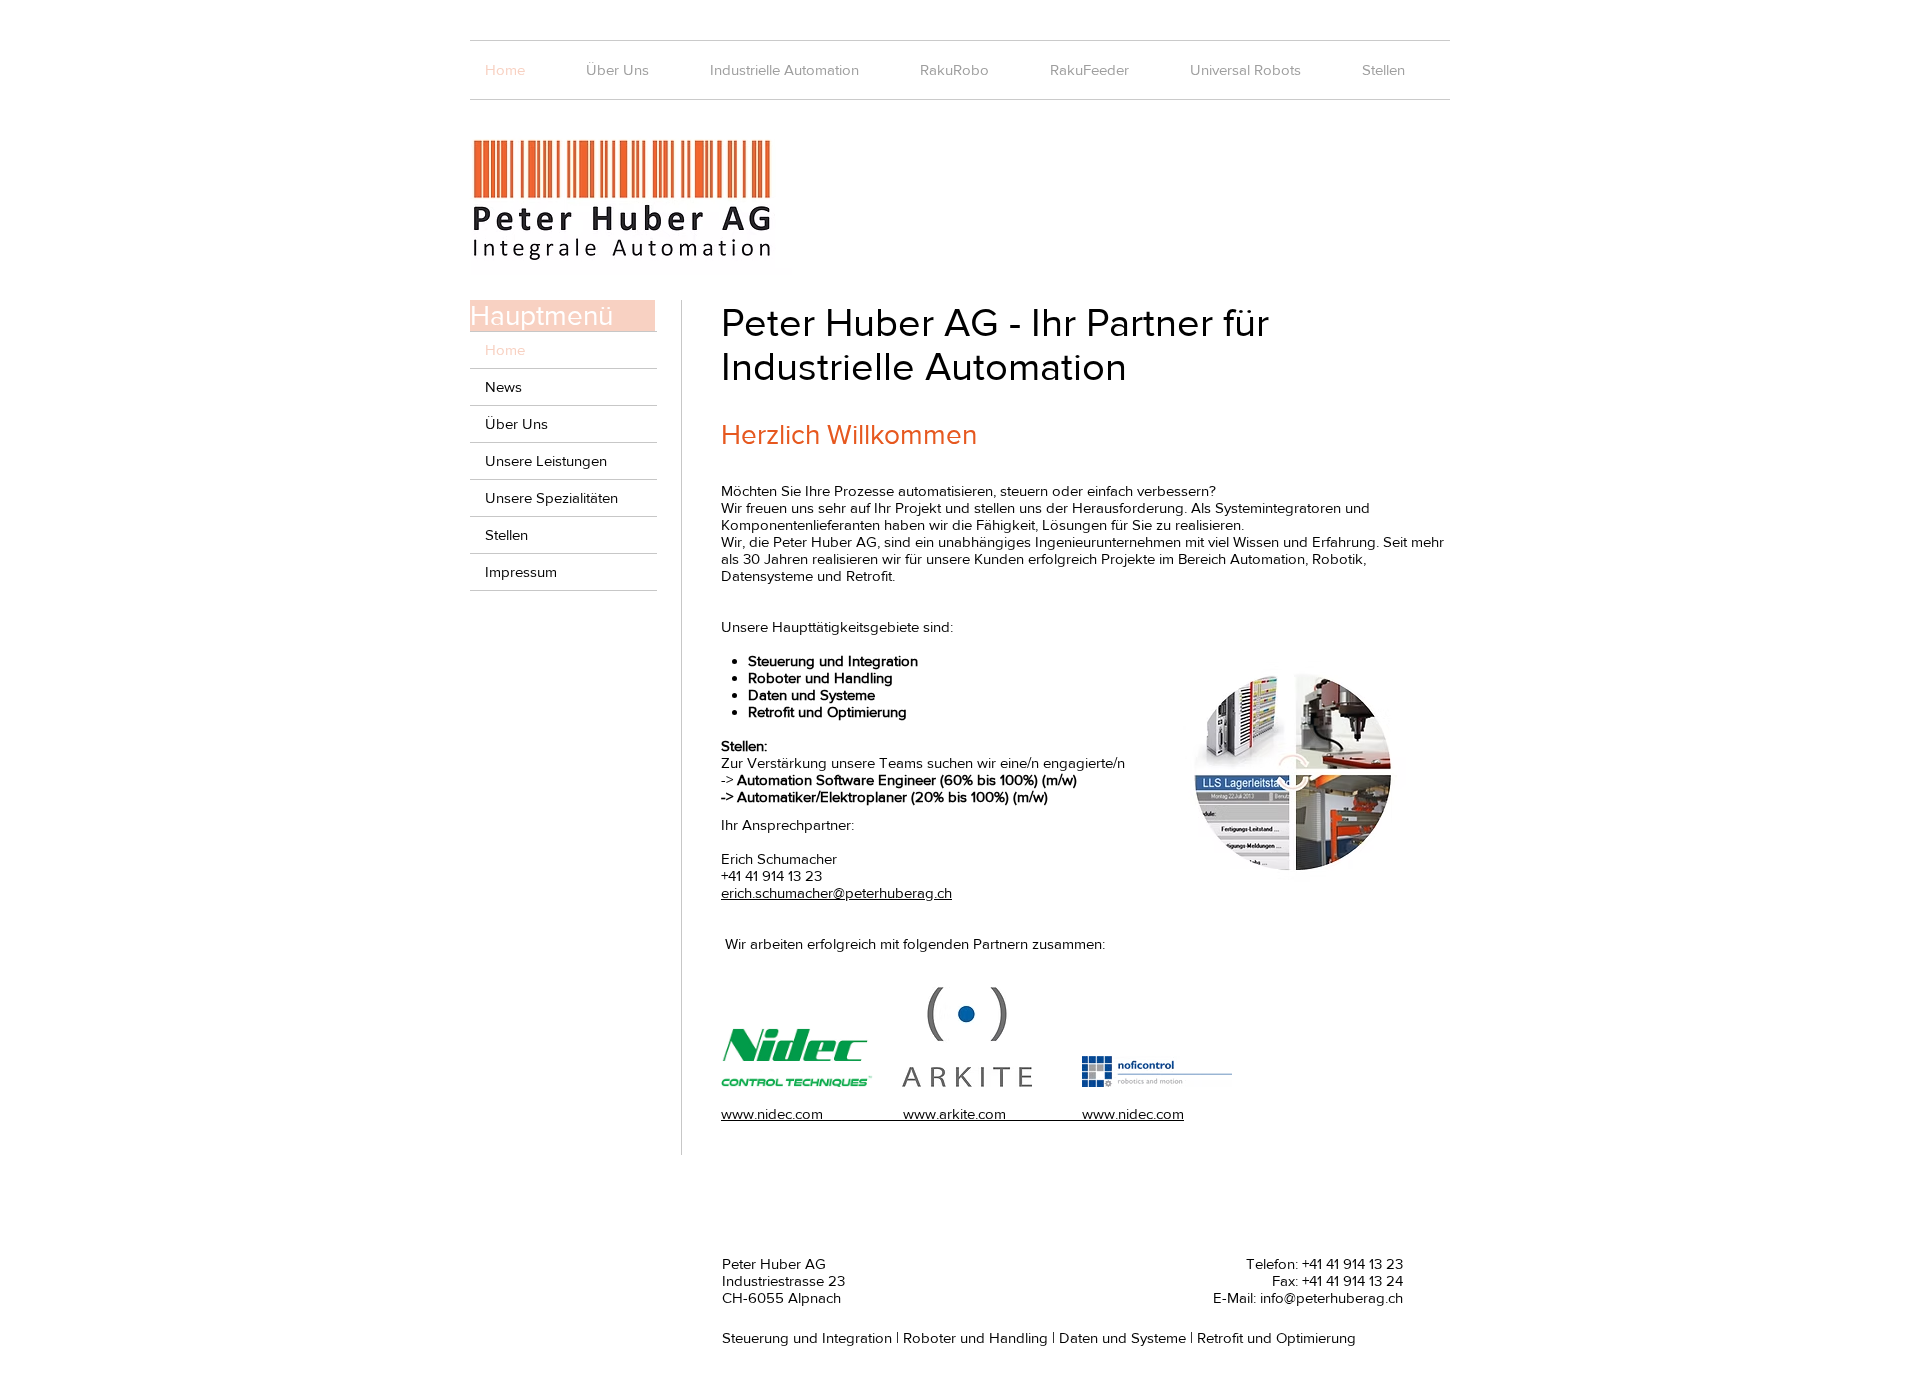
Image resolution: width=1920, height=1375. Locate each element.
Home (505, 349)
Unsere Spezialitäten (551, 497)
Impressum (521, 571)
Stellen (506, 534)
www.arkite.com (914, 1113)
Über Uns (516, 423)
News (503, 386)
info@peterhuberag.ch (1331, 1297)
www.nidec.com (1095, 1113)
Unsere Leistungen (546, 460)
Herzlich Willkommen (849, 434)
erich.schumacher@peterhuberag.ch (836, 892)
